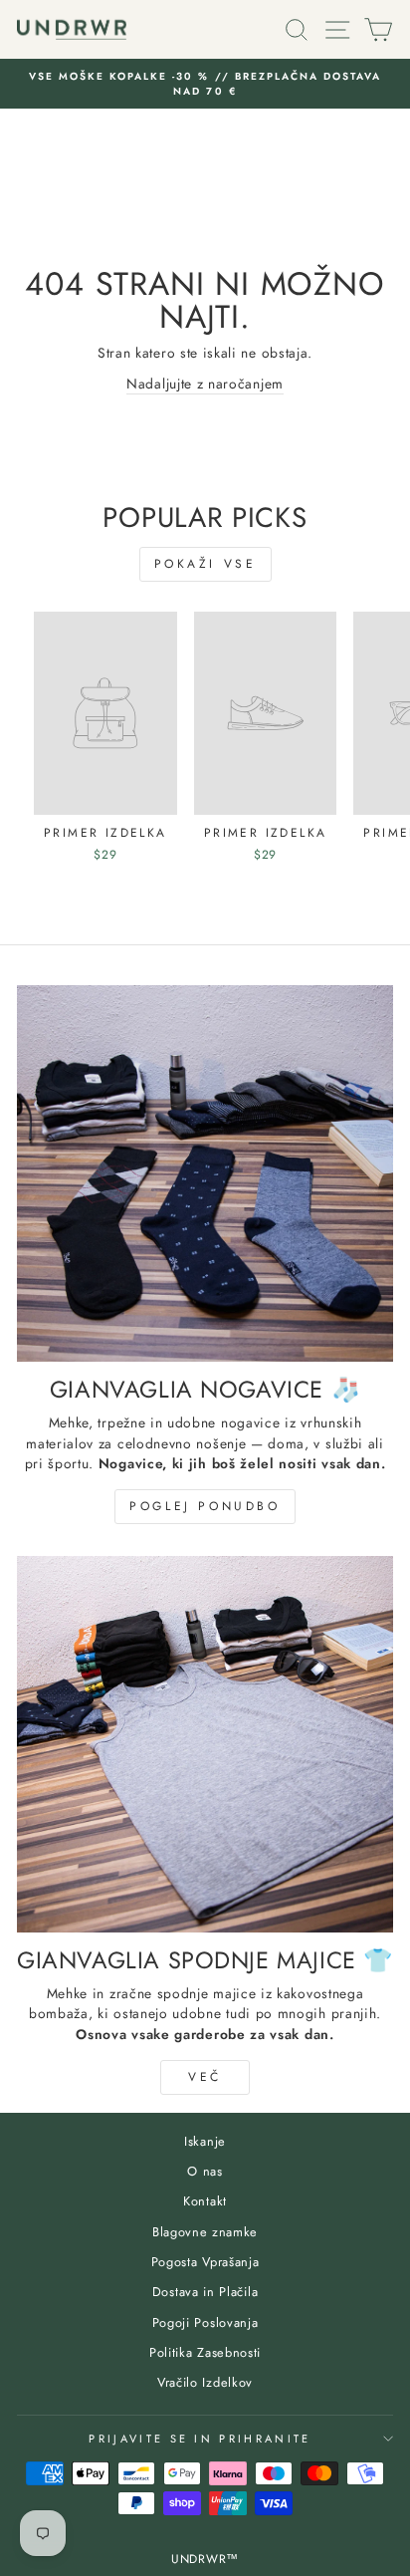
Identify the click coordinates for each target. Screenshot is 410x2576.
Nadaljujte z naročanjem (205, 384)
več (205, 2077)
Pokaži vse (205, 564)
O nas (205, 2171)
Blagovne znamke (205, 2232)
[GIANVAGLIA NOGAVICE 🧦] (205, 1173)
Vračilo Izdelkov (205, 2382)
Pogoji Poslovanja (205, 2322)
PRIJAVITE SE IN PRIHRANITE (200, 2439)
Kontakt (205, 2201)
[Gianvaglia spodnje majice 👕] (205, 1744)
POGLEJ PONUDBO (205, 1506)
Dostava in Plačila (205, 2292)
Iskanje (205, 2141)
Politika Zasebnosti (205, 2352)
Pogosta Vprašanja (205, 2262)
